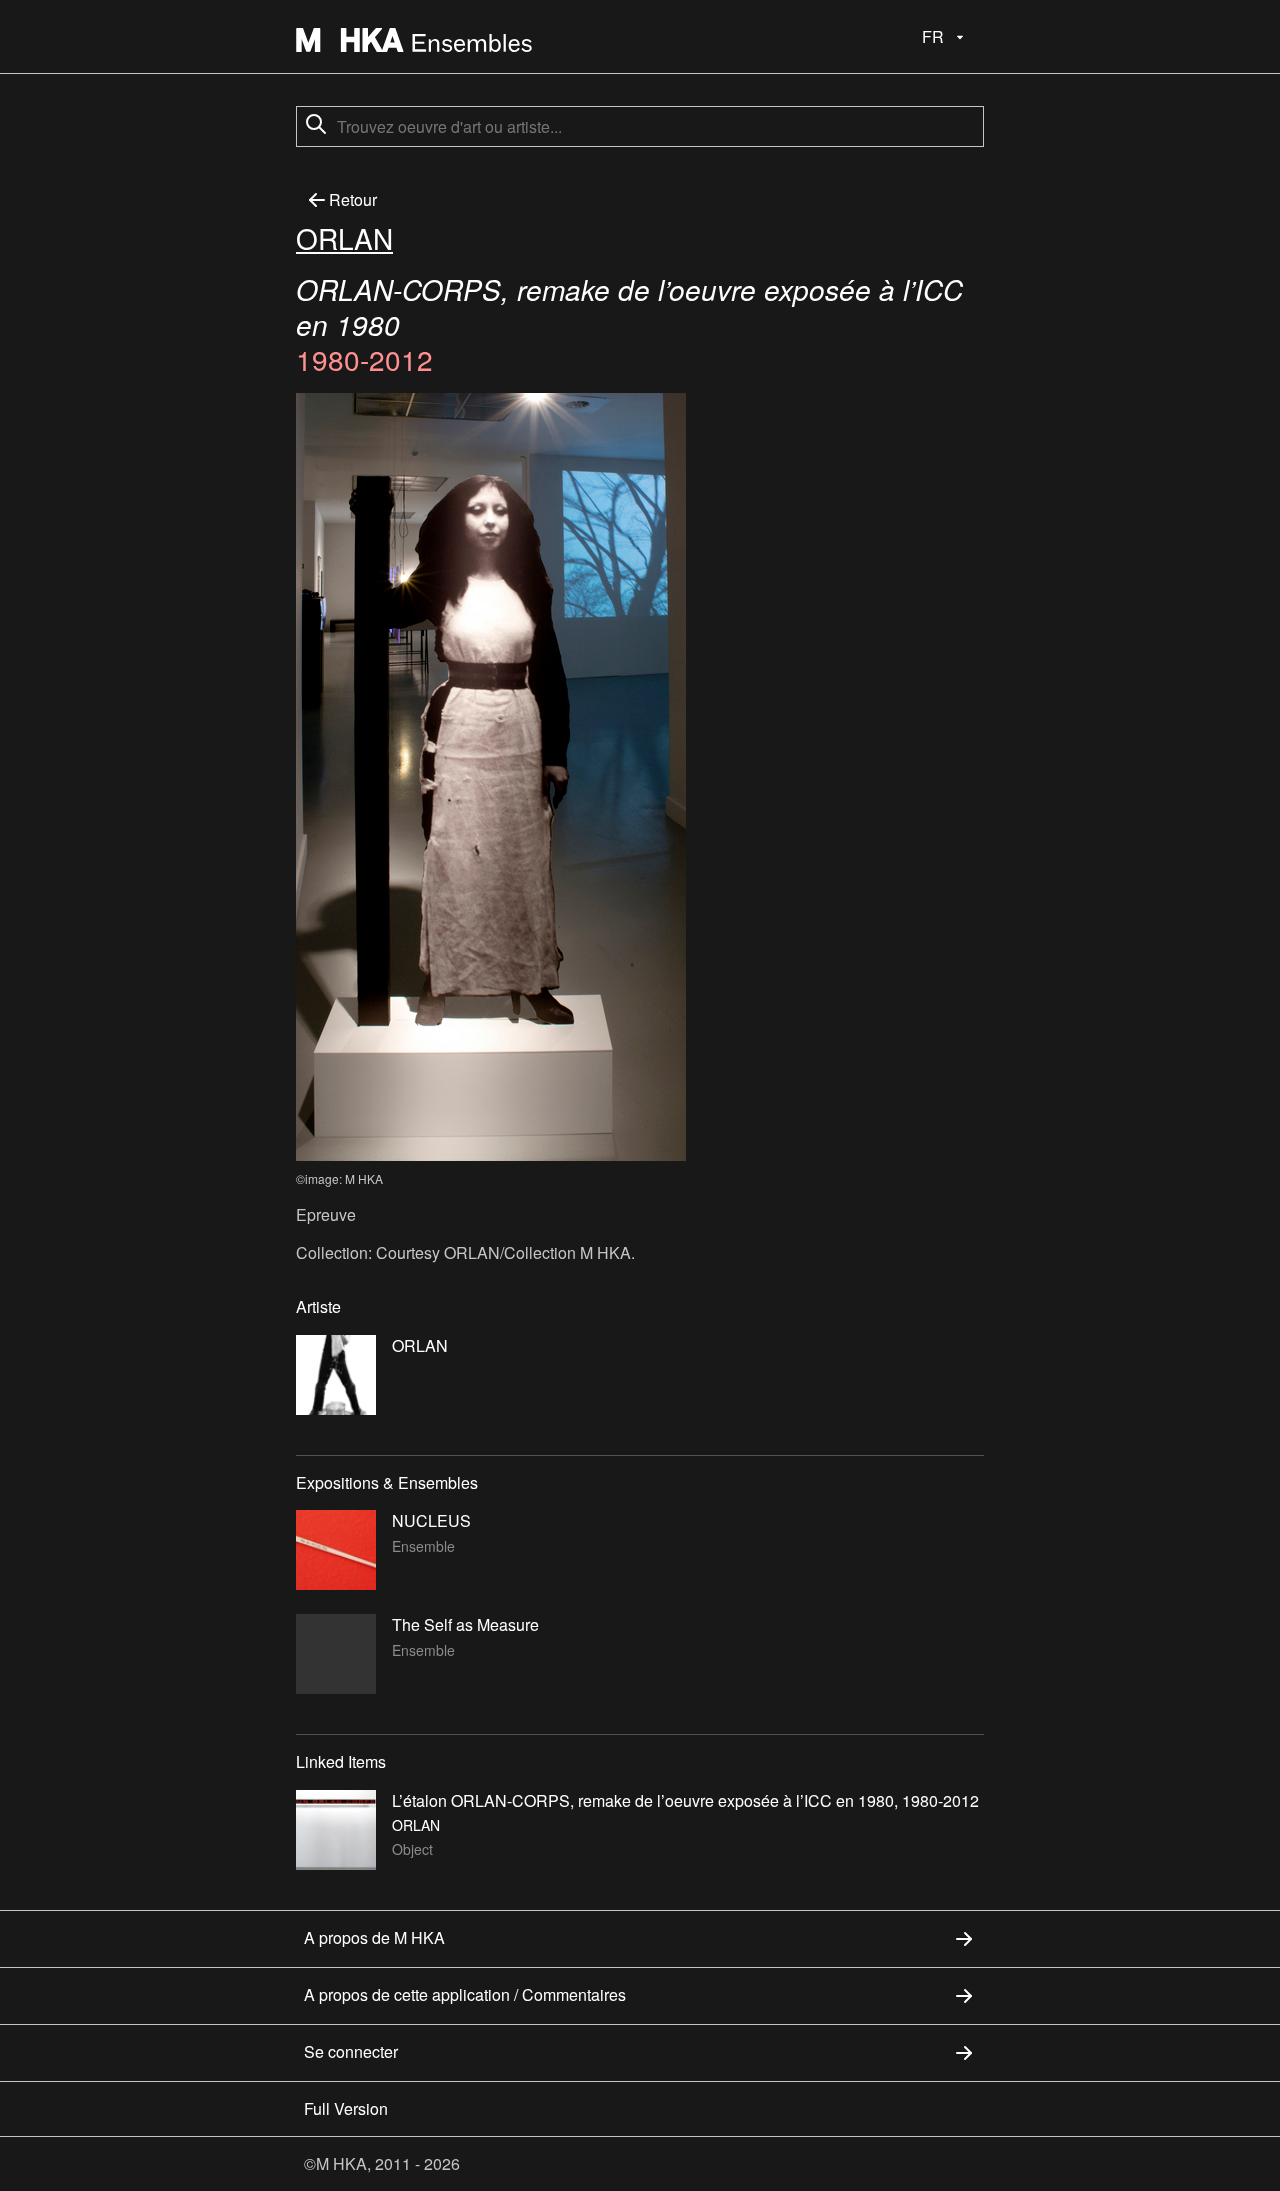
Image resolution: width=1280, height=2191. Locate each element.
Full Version (346, 2108)
